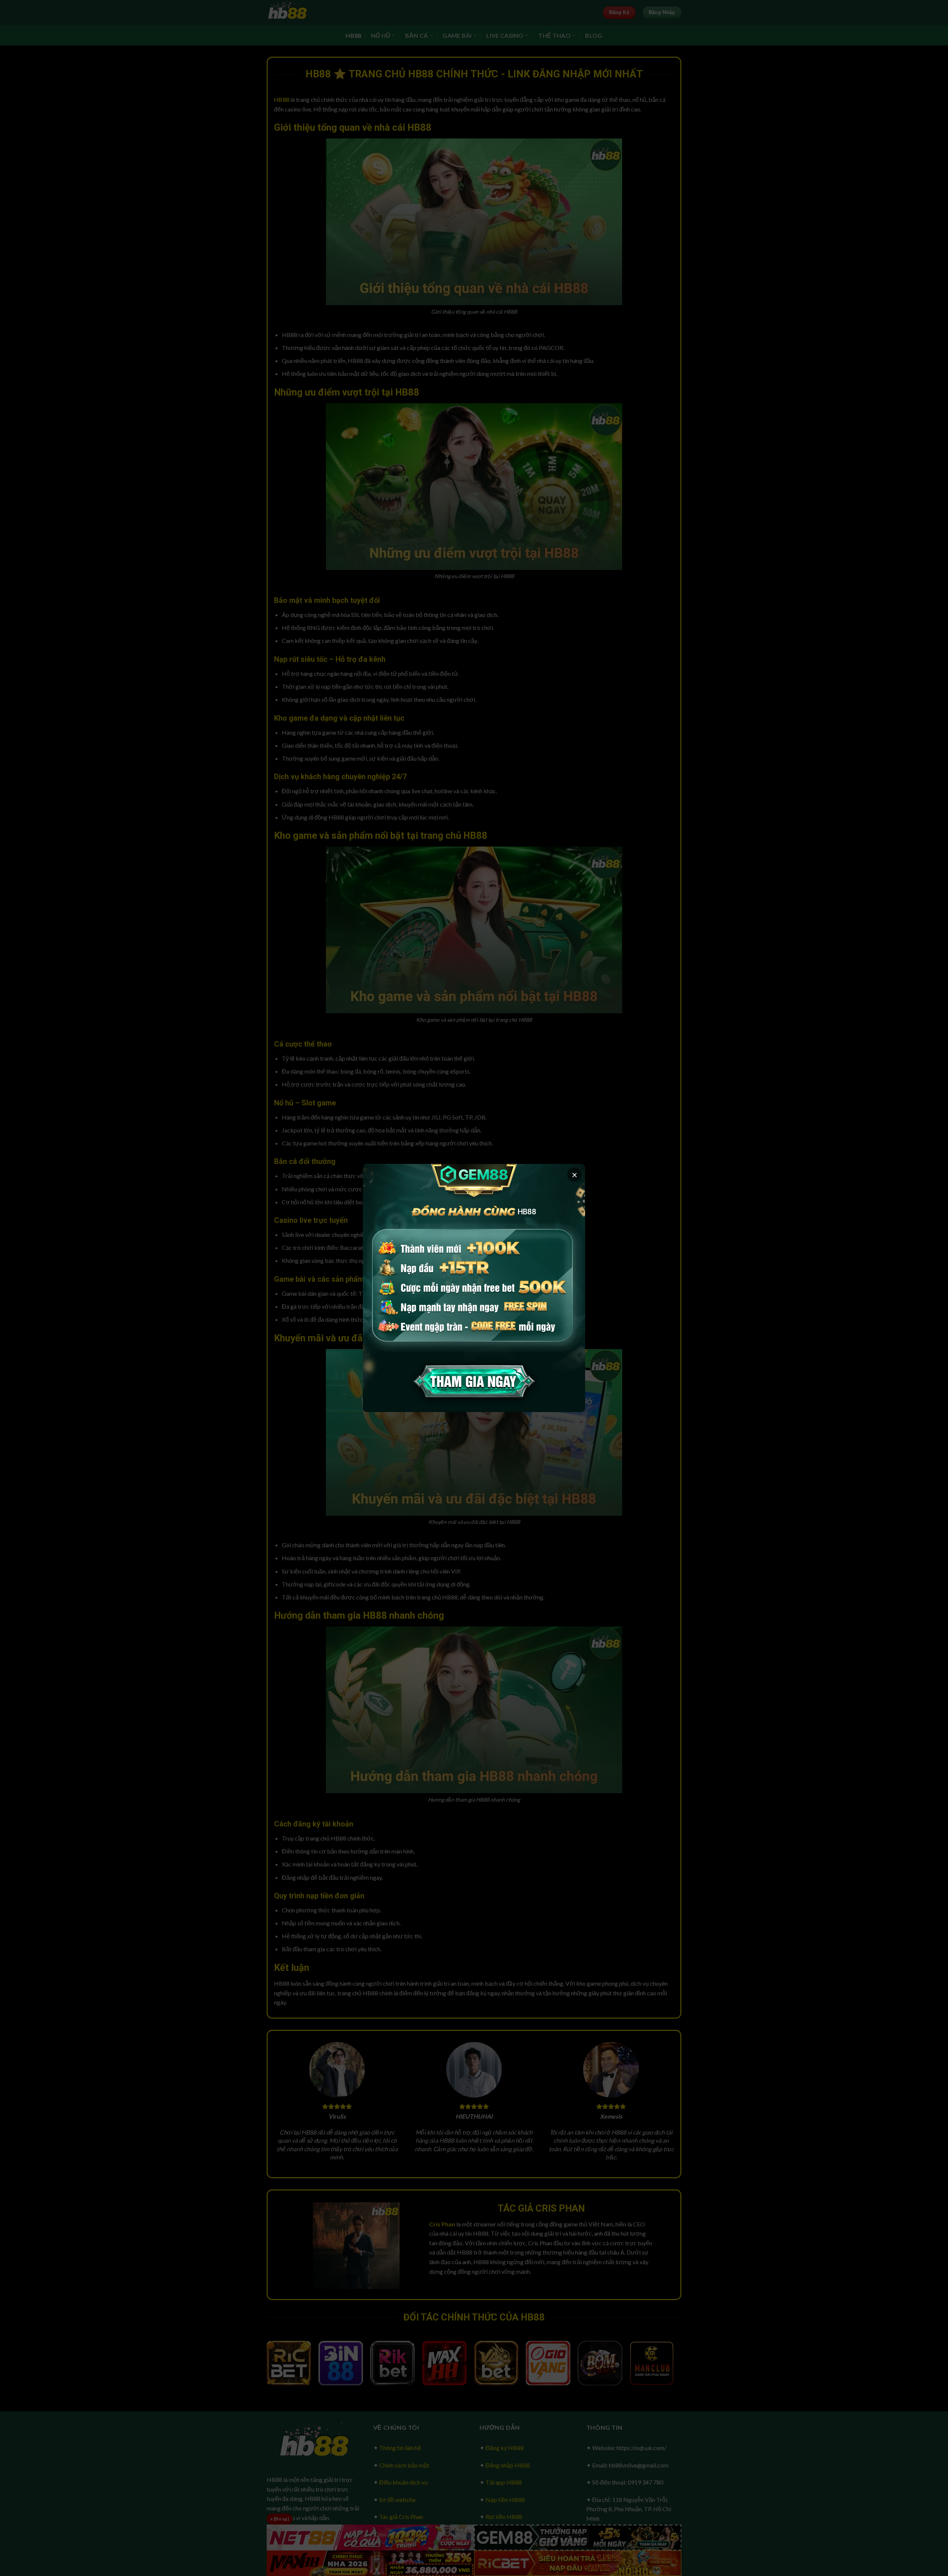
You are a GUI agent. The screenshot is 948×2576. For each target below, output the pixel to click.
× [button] (575, 1175)
